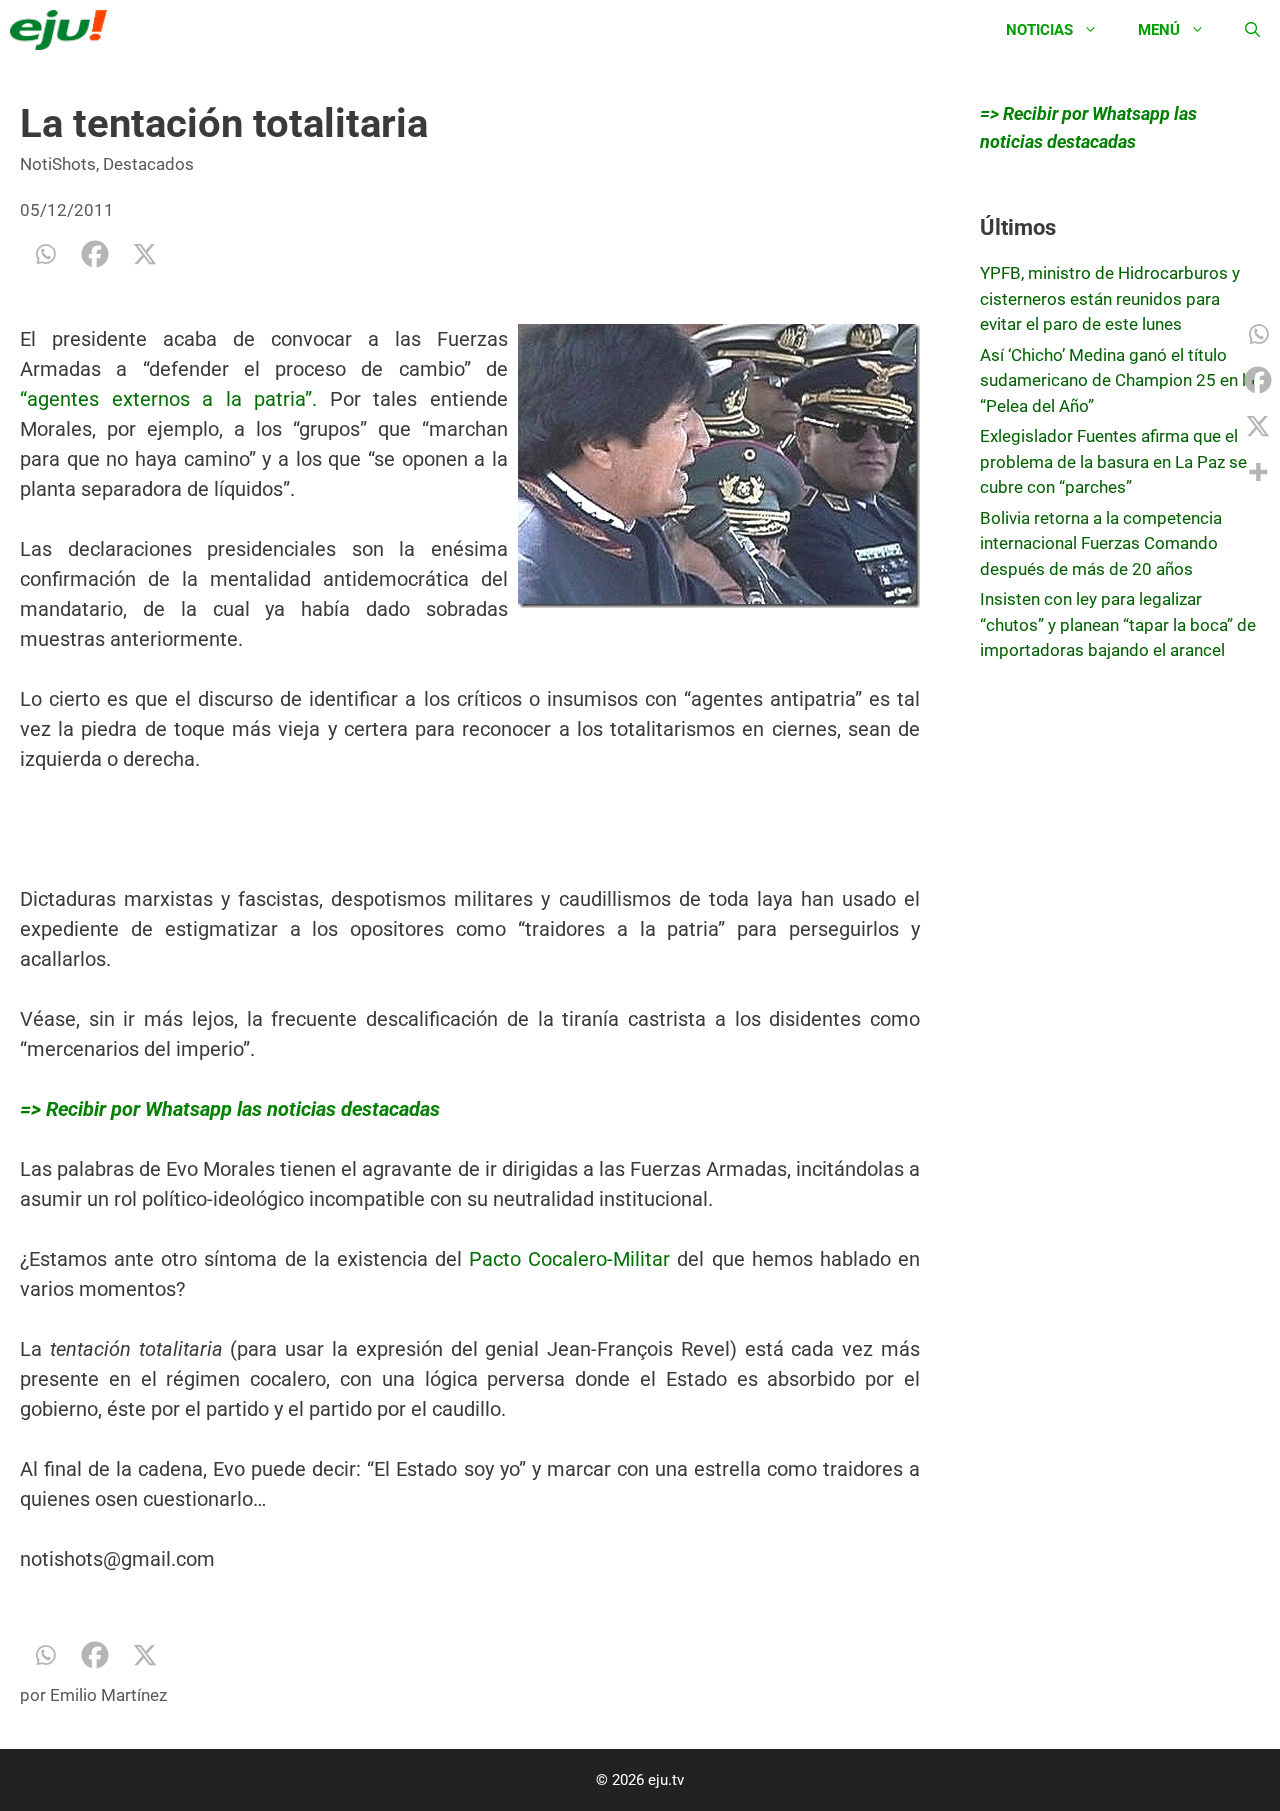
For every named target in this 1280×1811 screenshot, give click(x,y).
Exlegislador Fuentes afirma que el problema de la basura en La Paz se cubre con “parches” (1113, 461)
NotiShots (58, 164)
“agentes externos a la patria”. (168, 399)
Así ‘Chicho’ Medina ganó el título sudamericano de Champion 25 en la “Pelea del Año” (1117, 380)
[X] (145, 254)
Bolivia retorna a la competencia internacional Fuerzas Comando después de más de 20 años (1101, 543)
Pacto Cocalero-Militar (569, 1259)
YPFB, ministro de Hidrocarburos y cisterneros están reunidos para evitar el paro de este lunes (1110, 298)
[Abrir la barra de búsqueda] (1252, 30)
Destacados (148, 164)
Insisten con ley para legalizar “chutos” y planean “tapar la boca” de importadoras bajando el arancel (1118, 624)
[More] (1258, 472)
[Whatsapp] (45, 254)
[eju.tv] (63, 30)
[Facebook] (95, 254)
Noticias (1039, 30)
